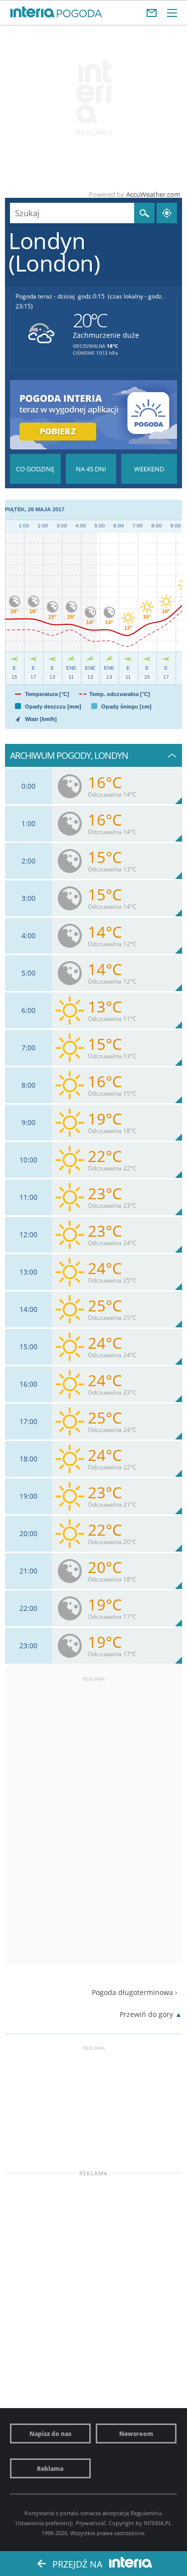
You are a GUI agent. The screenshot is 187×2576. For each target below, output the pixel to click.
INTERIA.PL (158, 2523)
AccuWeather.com (153, 194)
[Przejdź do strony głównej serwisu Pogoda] (80, 14)
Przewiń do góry (146, 2014)
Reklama (50, 2468)
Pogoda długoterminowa (132, 1992)
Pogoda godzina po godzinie (35, 469)
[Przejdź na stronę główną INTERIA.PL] (32, 12)
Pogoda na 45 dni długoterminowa (91, 469)
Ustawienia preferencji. (45, 2523)
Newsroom (136, 2433)
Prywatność (91, 2523)
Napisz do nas (50, 2433)
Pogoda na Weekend (149, 469)
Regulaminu (146, 2513)
